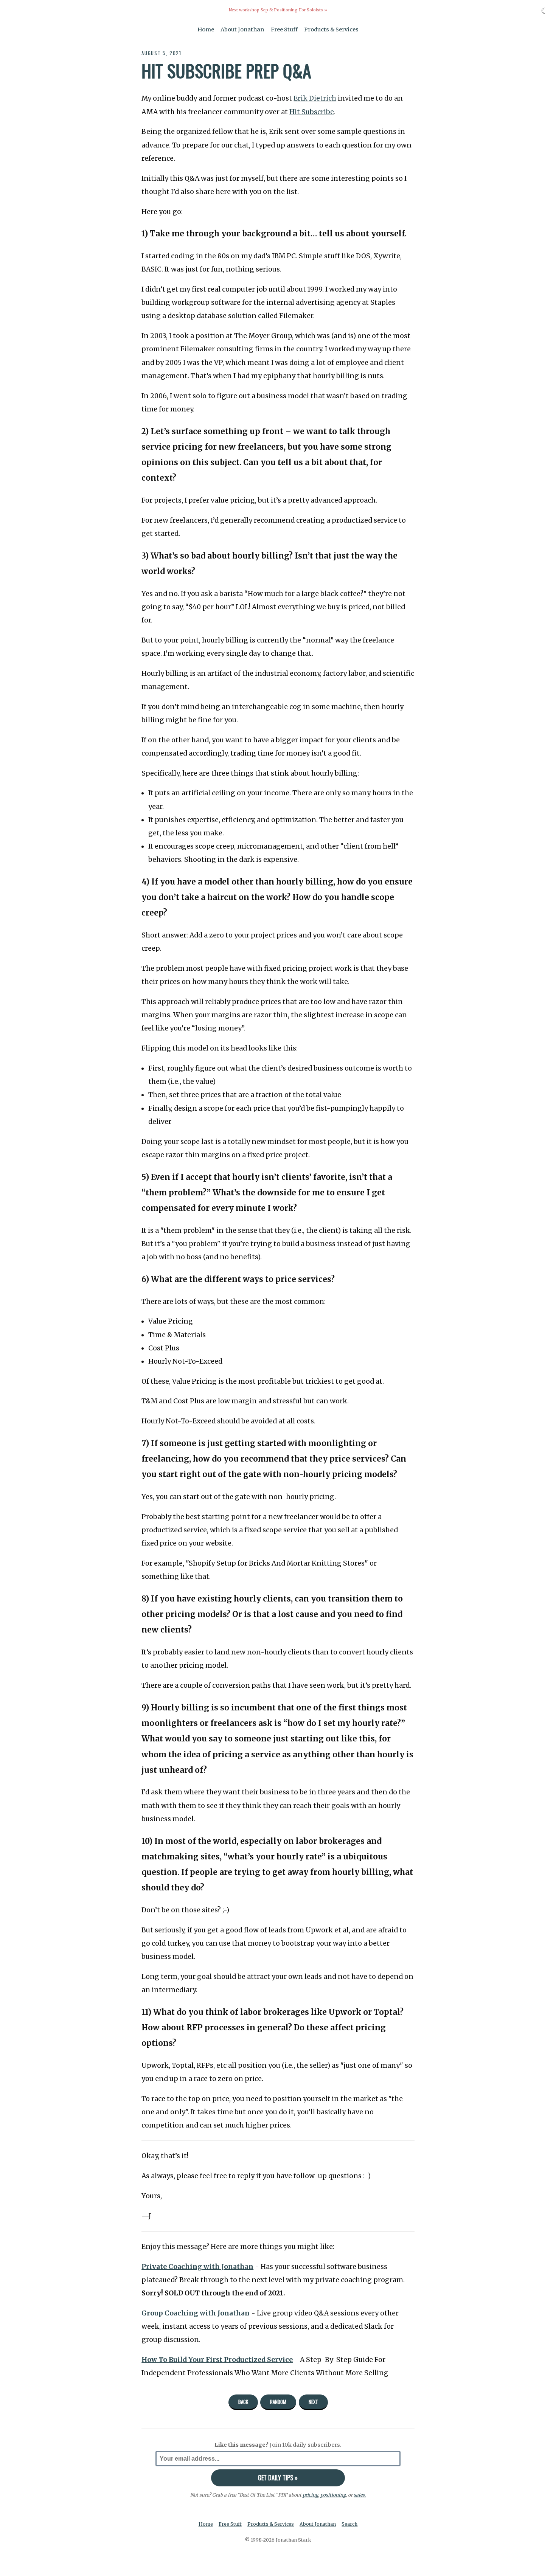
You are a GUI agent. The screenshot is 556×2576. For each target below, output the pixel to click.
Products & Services (331, 29)
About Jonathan (242, 29)
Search (349, 2524)
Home (206, 29)
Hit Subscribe (312, 112)
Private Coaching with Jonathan (197, 2267)
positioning (333, 2495)
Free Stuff (284, 29)
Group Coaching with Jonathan (196, 2313)
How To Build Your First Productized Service (217, 2360)
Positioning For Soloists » (301, 10)
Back (243, 2402)
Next (313, 2402)
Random (278, 2402)
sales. (360, 2495)
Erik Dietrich (315, 98)
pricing (310, 2495)
